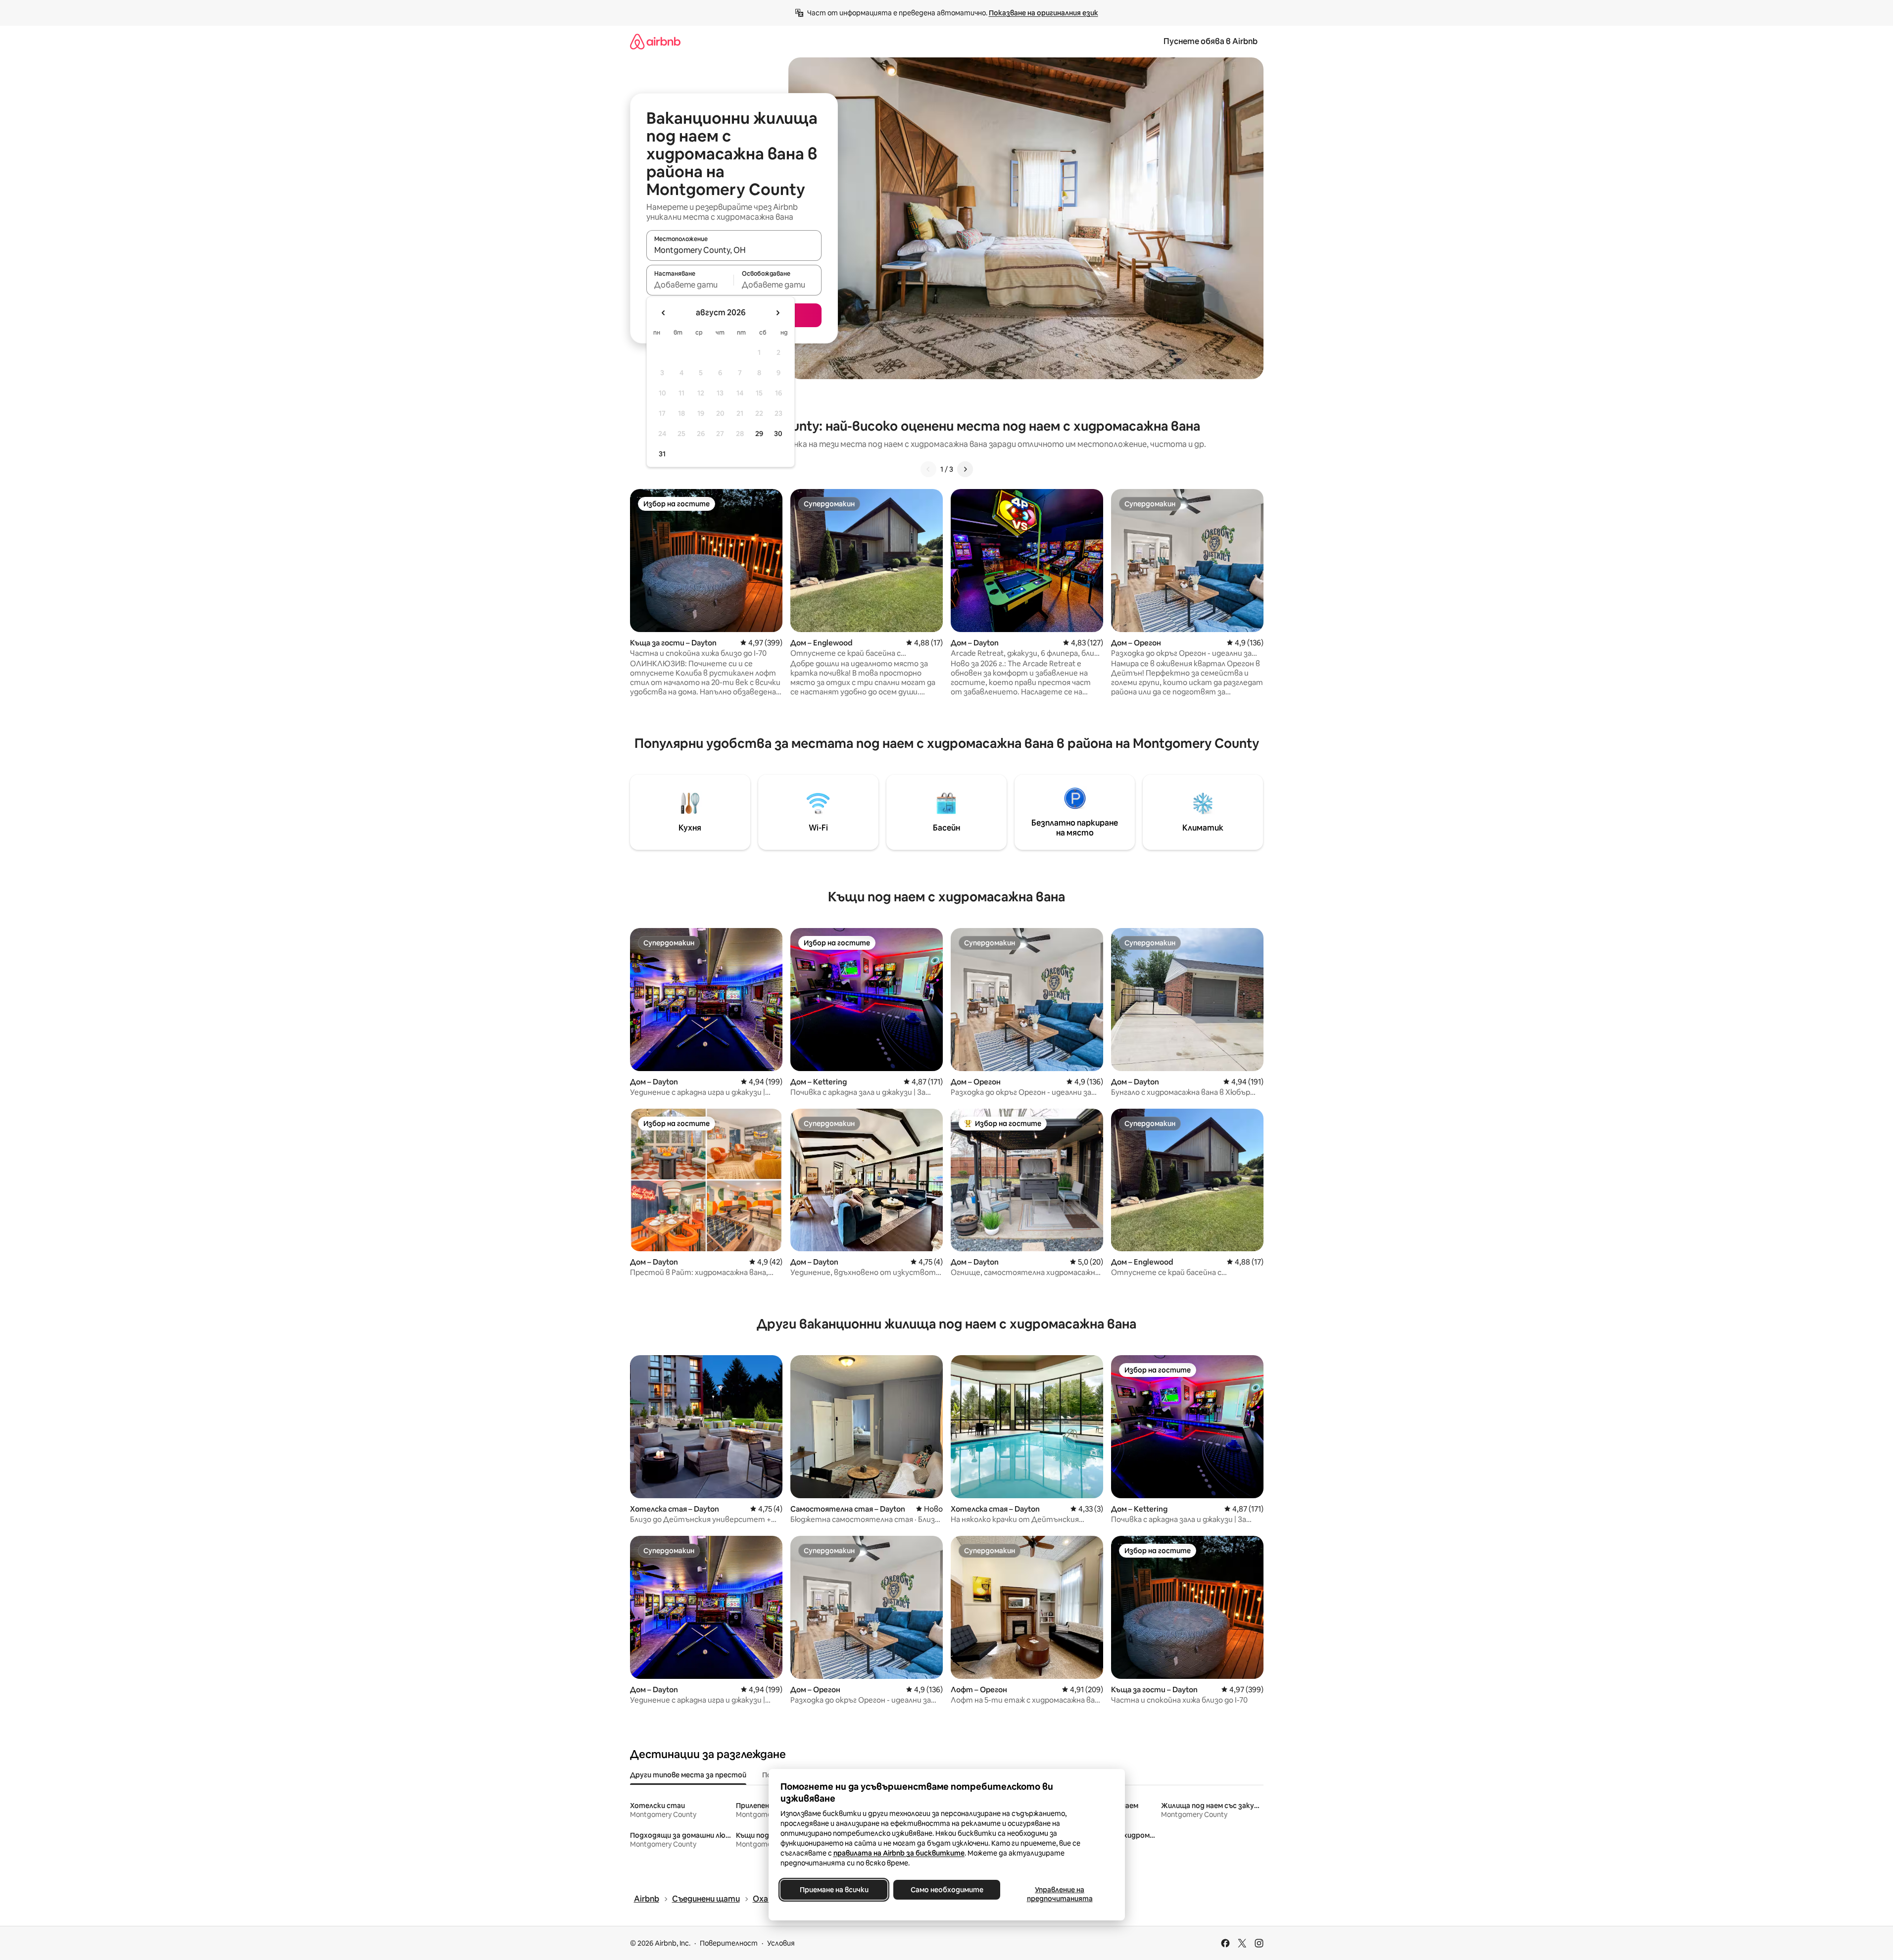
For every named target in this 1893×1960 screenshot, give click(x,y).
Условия (781, 1943)
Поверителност (729, 1943)
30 (778, 434)
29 (759, 434)
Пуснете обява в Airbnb (1211, 41)
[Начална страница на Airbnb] (655, 41)
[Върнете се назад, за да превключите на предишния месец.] (664, 313)
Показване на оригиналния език (1044, 13)
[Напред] (965, 469)
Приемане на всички (834, 1890)
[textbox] (690, 285)
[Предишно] (928, 469)
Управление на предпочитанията (1059, 1894)
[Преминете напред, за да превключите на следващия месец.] (777, 313)
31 (662, 454)
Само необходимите (946, 1890)
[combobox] (734, 250)
